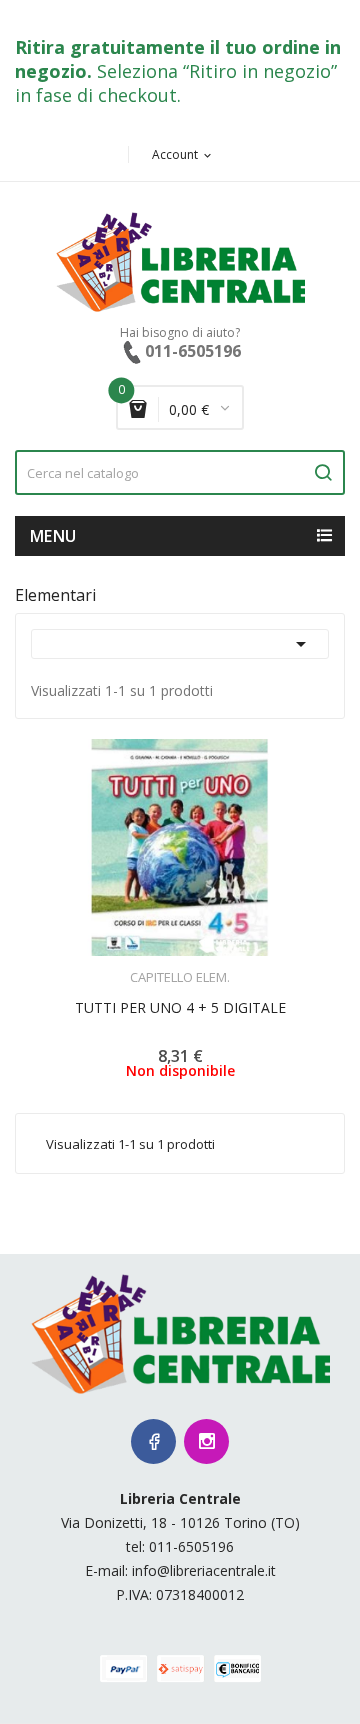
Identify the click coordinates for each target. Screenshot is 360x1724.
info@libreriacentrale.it (204, 1570)
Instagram (206, 1441)
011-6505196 (191, 1546)
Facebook (153, 1441)
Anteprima (125, 965)
